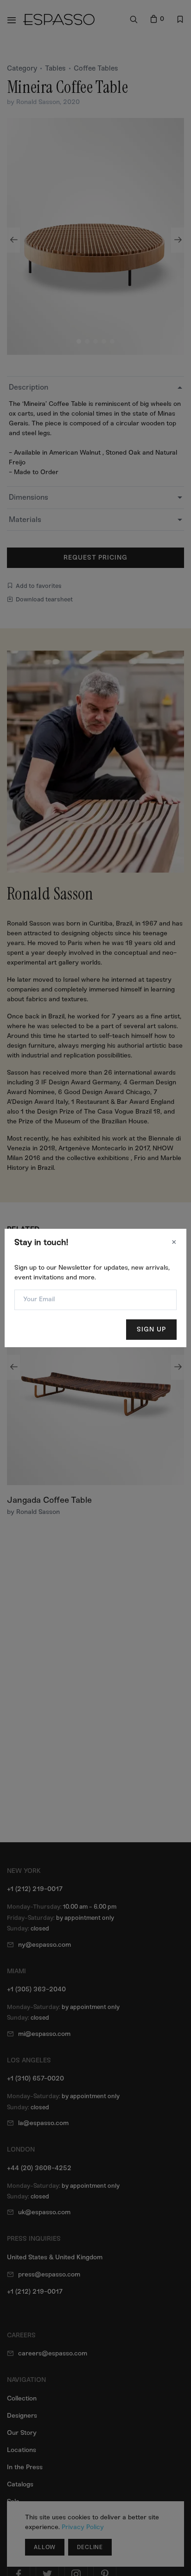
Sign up (151, 1329)
